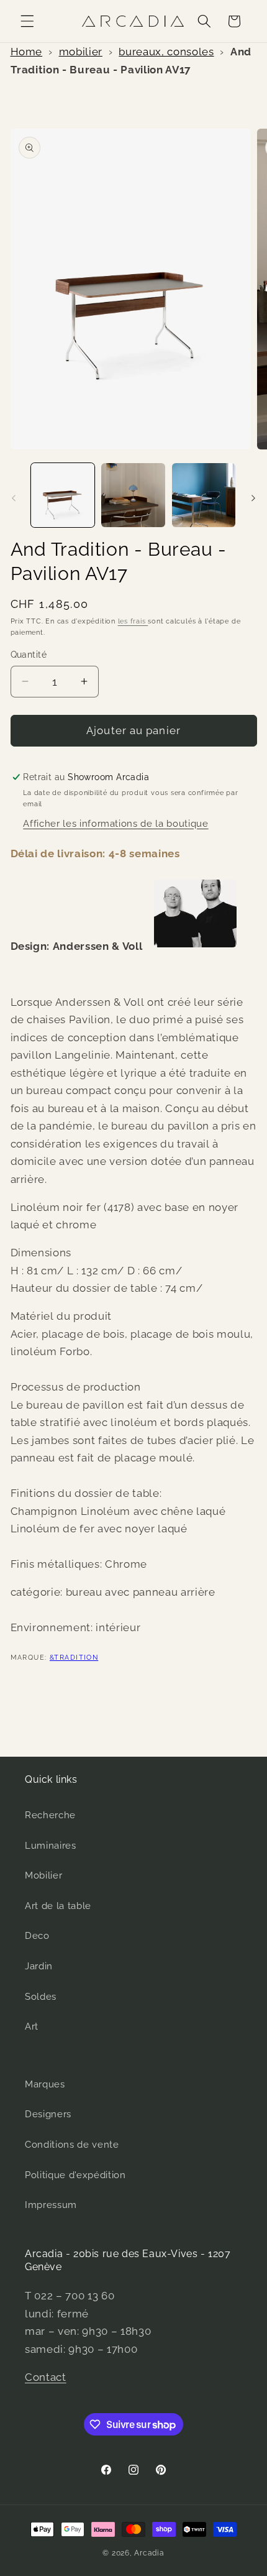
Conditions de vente (72, 2145)
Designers (48, 2114)
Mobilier (43, 1875)
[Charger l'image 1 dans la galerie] (63, 495)
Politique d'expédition (75, 2175)
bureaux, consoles (166, 52)
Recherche (50, 1815)
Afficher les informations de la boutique (115, 824)
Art (32, 2026)
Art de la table (58, 1906)
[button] (27, 21)
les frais (133, 621)
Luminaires (51, 1846)
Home (27, 52)
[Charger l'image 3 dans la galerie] (204, 495)
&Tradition (74, 1658)
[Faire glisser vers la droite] (253, 499)
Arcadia (149, 2553)
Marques (45, 2084)
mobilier (81, 52)
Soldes (41, 1997)
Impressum (51, 2205)
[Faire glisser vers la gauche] (14, 499)
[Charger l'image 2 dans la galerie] (133, 495)
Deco (37, 1936)
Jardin (39, 1966)
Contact (46, 2377)
